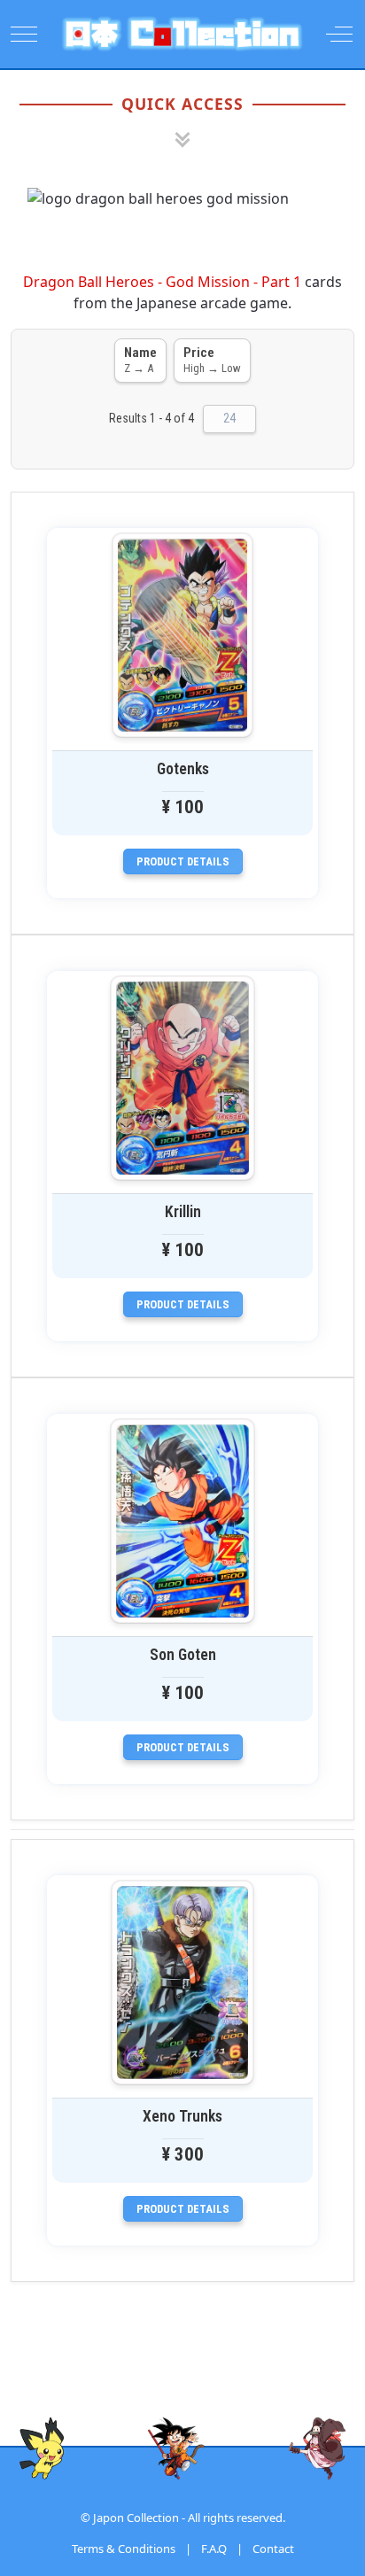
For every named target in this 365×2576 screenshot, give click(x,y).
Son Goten (183, 1655)
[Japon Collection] (182, 34)
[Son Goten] (182, 1521)
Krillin (183, 1212)
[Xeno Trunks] (182, 1982)
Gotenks (183, 769)
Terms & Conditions (124, 2549)
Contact (273, 2549)
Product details (183, 861)
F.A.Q (214, 2549)
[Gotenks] (182, 635)
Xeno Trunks (182, 2116)
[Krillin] (182, 1078)
